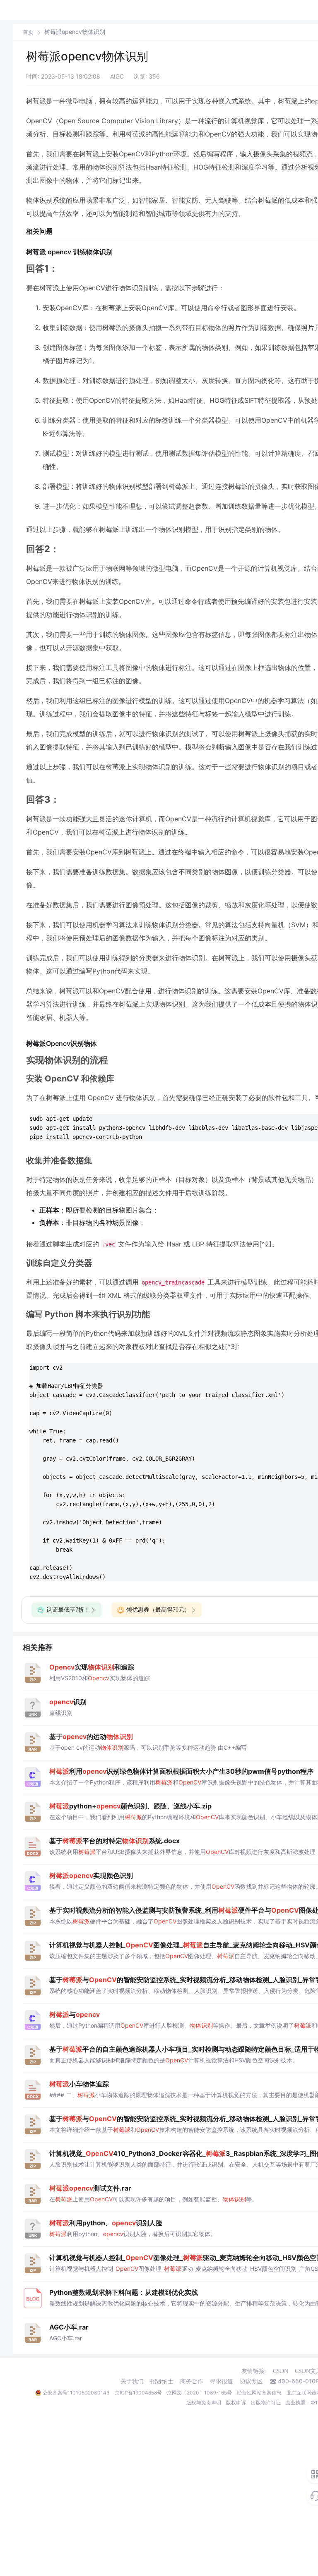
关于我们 (132, 2381)
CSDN (281, 2371)
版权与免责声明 (204, 2403)
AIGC (117, 76)
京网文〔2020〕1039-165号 (199, 2393)
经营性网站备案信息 (259, 2393)
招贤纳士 (162, 2381)
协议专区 (251, 2381)
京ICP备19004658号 (138, 2393)
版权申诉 (236, 2403)
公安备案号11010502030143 (76, 2393)
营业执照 (296, 2403)
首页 (28, 32)
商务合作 (192, 2381)
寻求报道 (222, 2381)
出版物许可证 (266, 2403)
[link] (28, 32)
